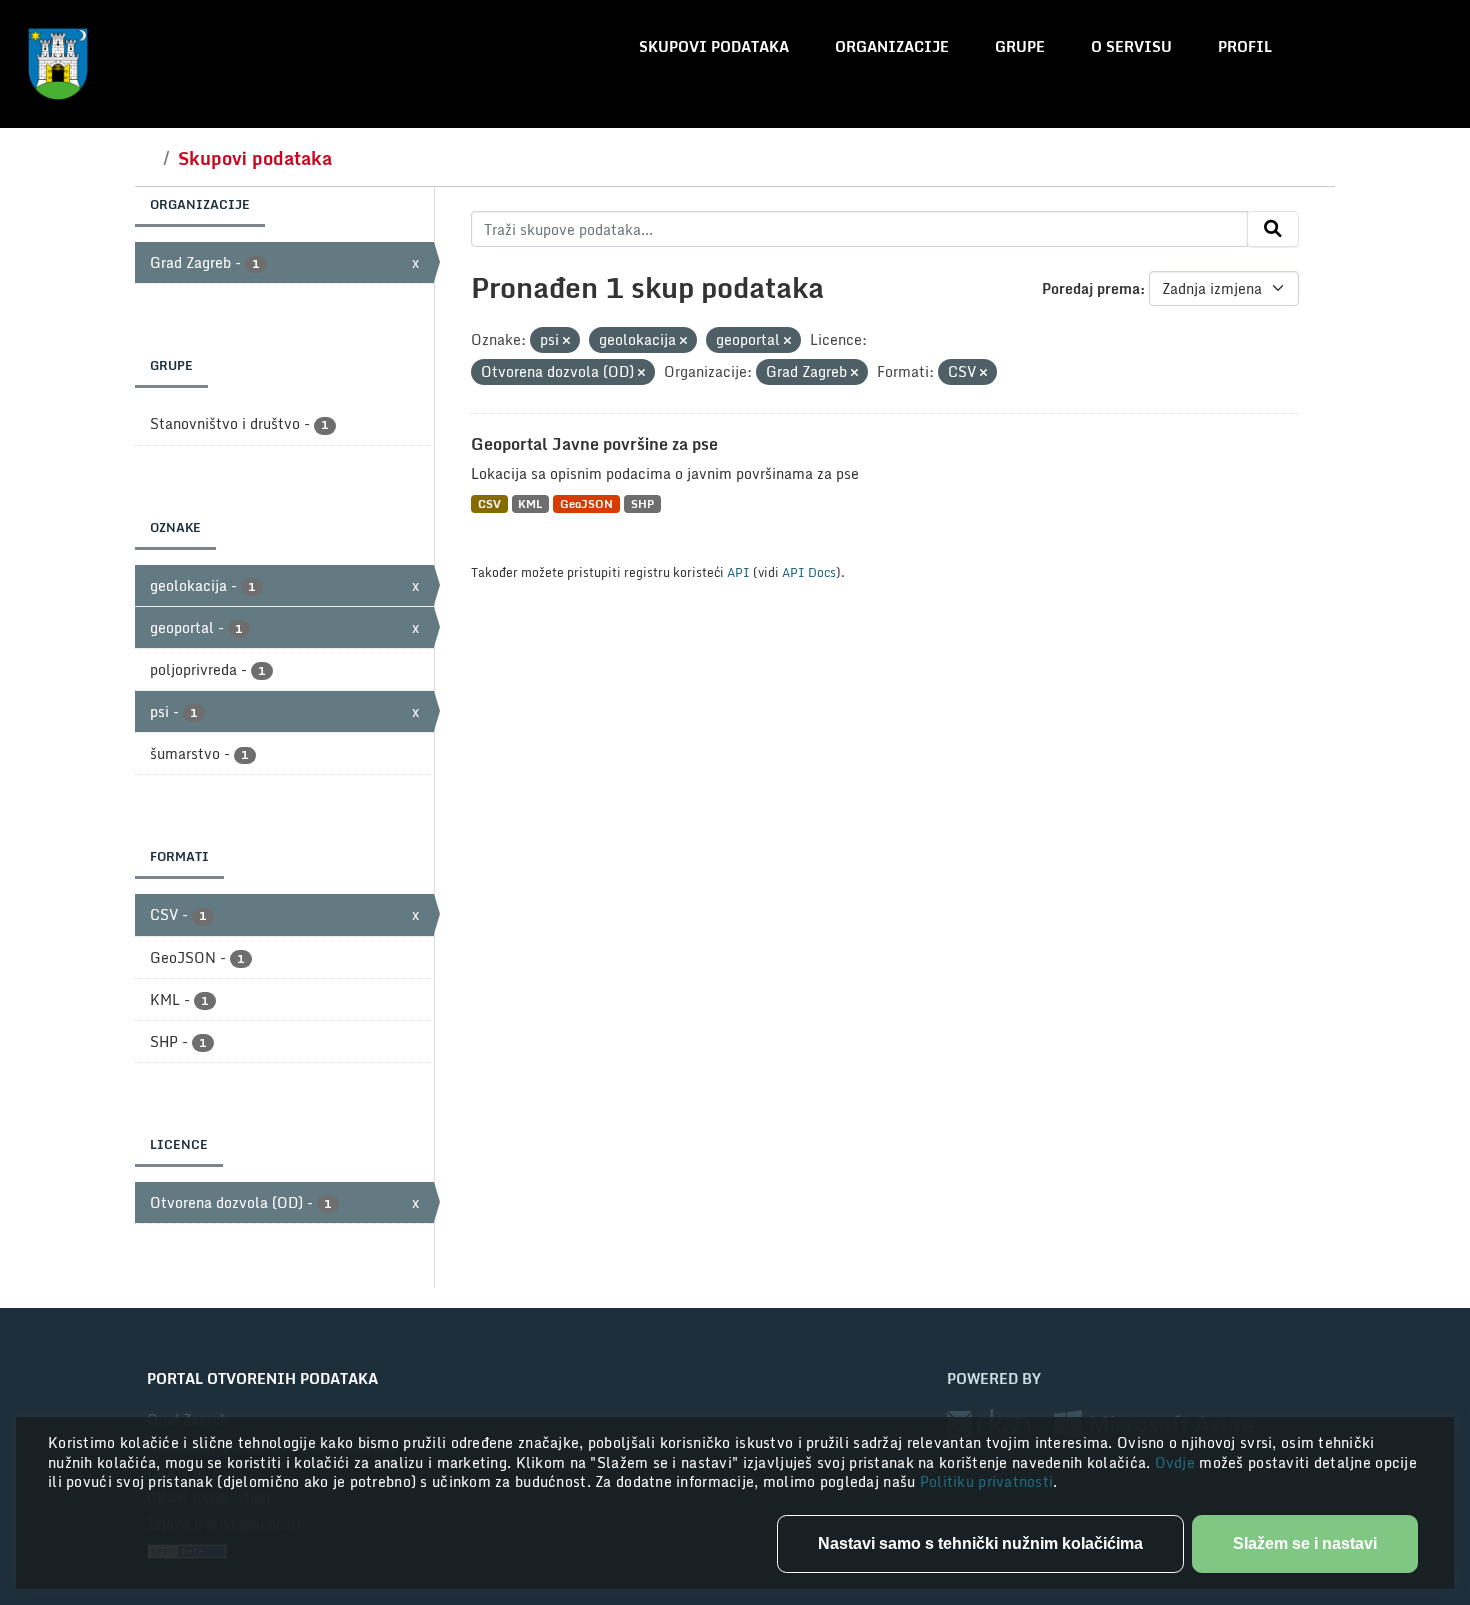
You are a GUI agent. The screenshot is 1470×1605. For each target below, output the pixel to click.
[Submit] (1273, 229)
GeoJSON (586, 503)
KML (530, 503)
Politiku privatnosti (987, 1481)
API (738, 572)
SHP (642, 503)
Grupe (1020, 46)
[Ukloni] (566, 341)
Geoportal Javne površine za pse (594, 444)
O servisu (1131, 46)
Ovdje (1177, 1462)
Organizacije (892, 46)
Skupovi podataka (714, 46)
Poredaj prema (1091, 288)
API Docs (809, 572)
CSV (489, 503)
